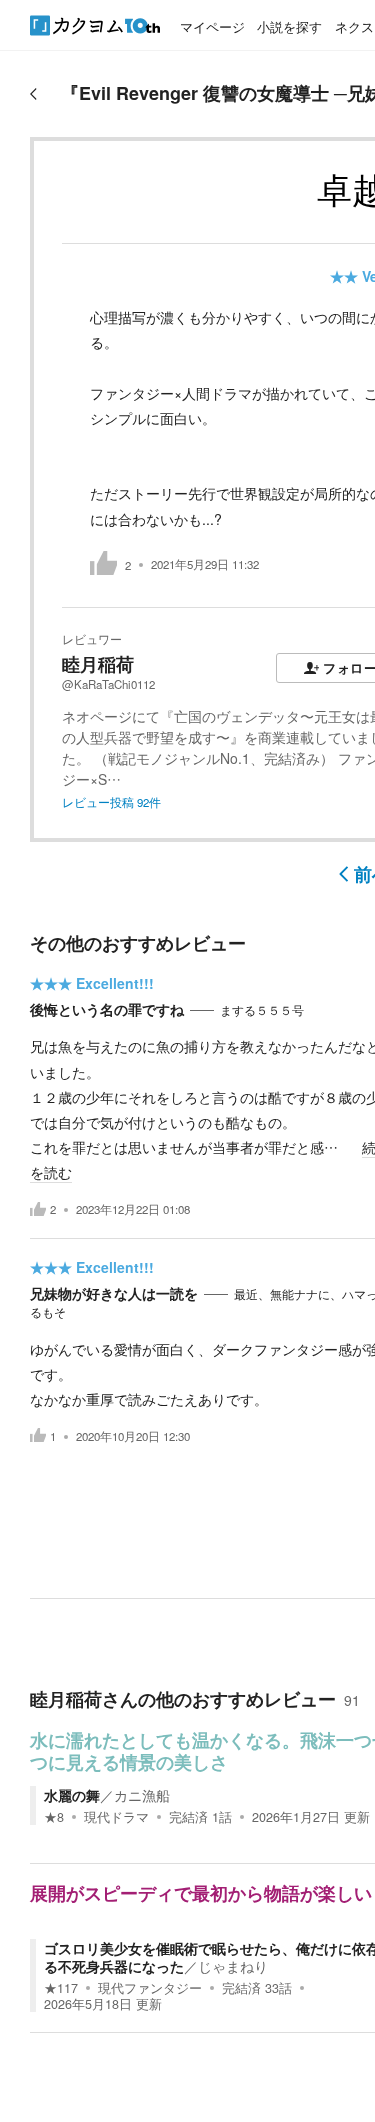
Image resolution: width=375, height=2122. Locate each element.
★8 (54, 1817)
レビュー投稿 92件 (111, 802)
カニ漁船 (142, 1795)
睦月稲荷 (98, 664)
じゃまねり (233, 1966)
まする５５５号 (262, 1010)
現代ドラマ (116, 1817)
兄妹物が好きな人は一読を (114, 1293)
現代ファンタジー (150, 1988)
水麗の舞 (72, 1795)
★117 (61, 1988)
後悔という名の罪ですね (107, 1009)
